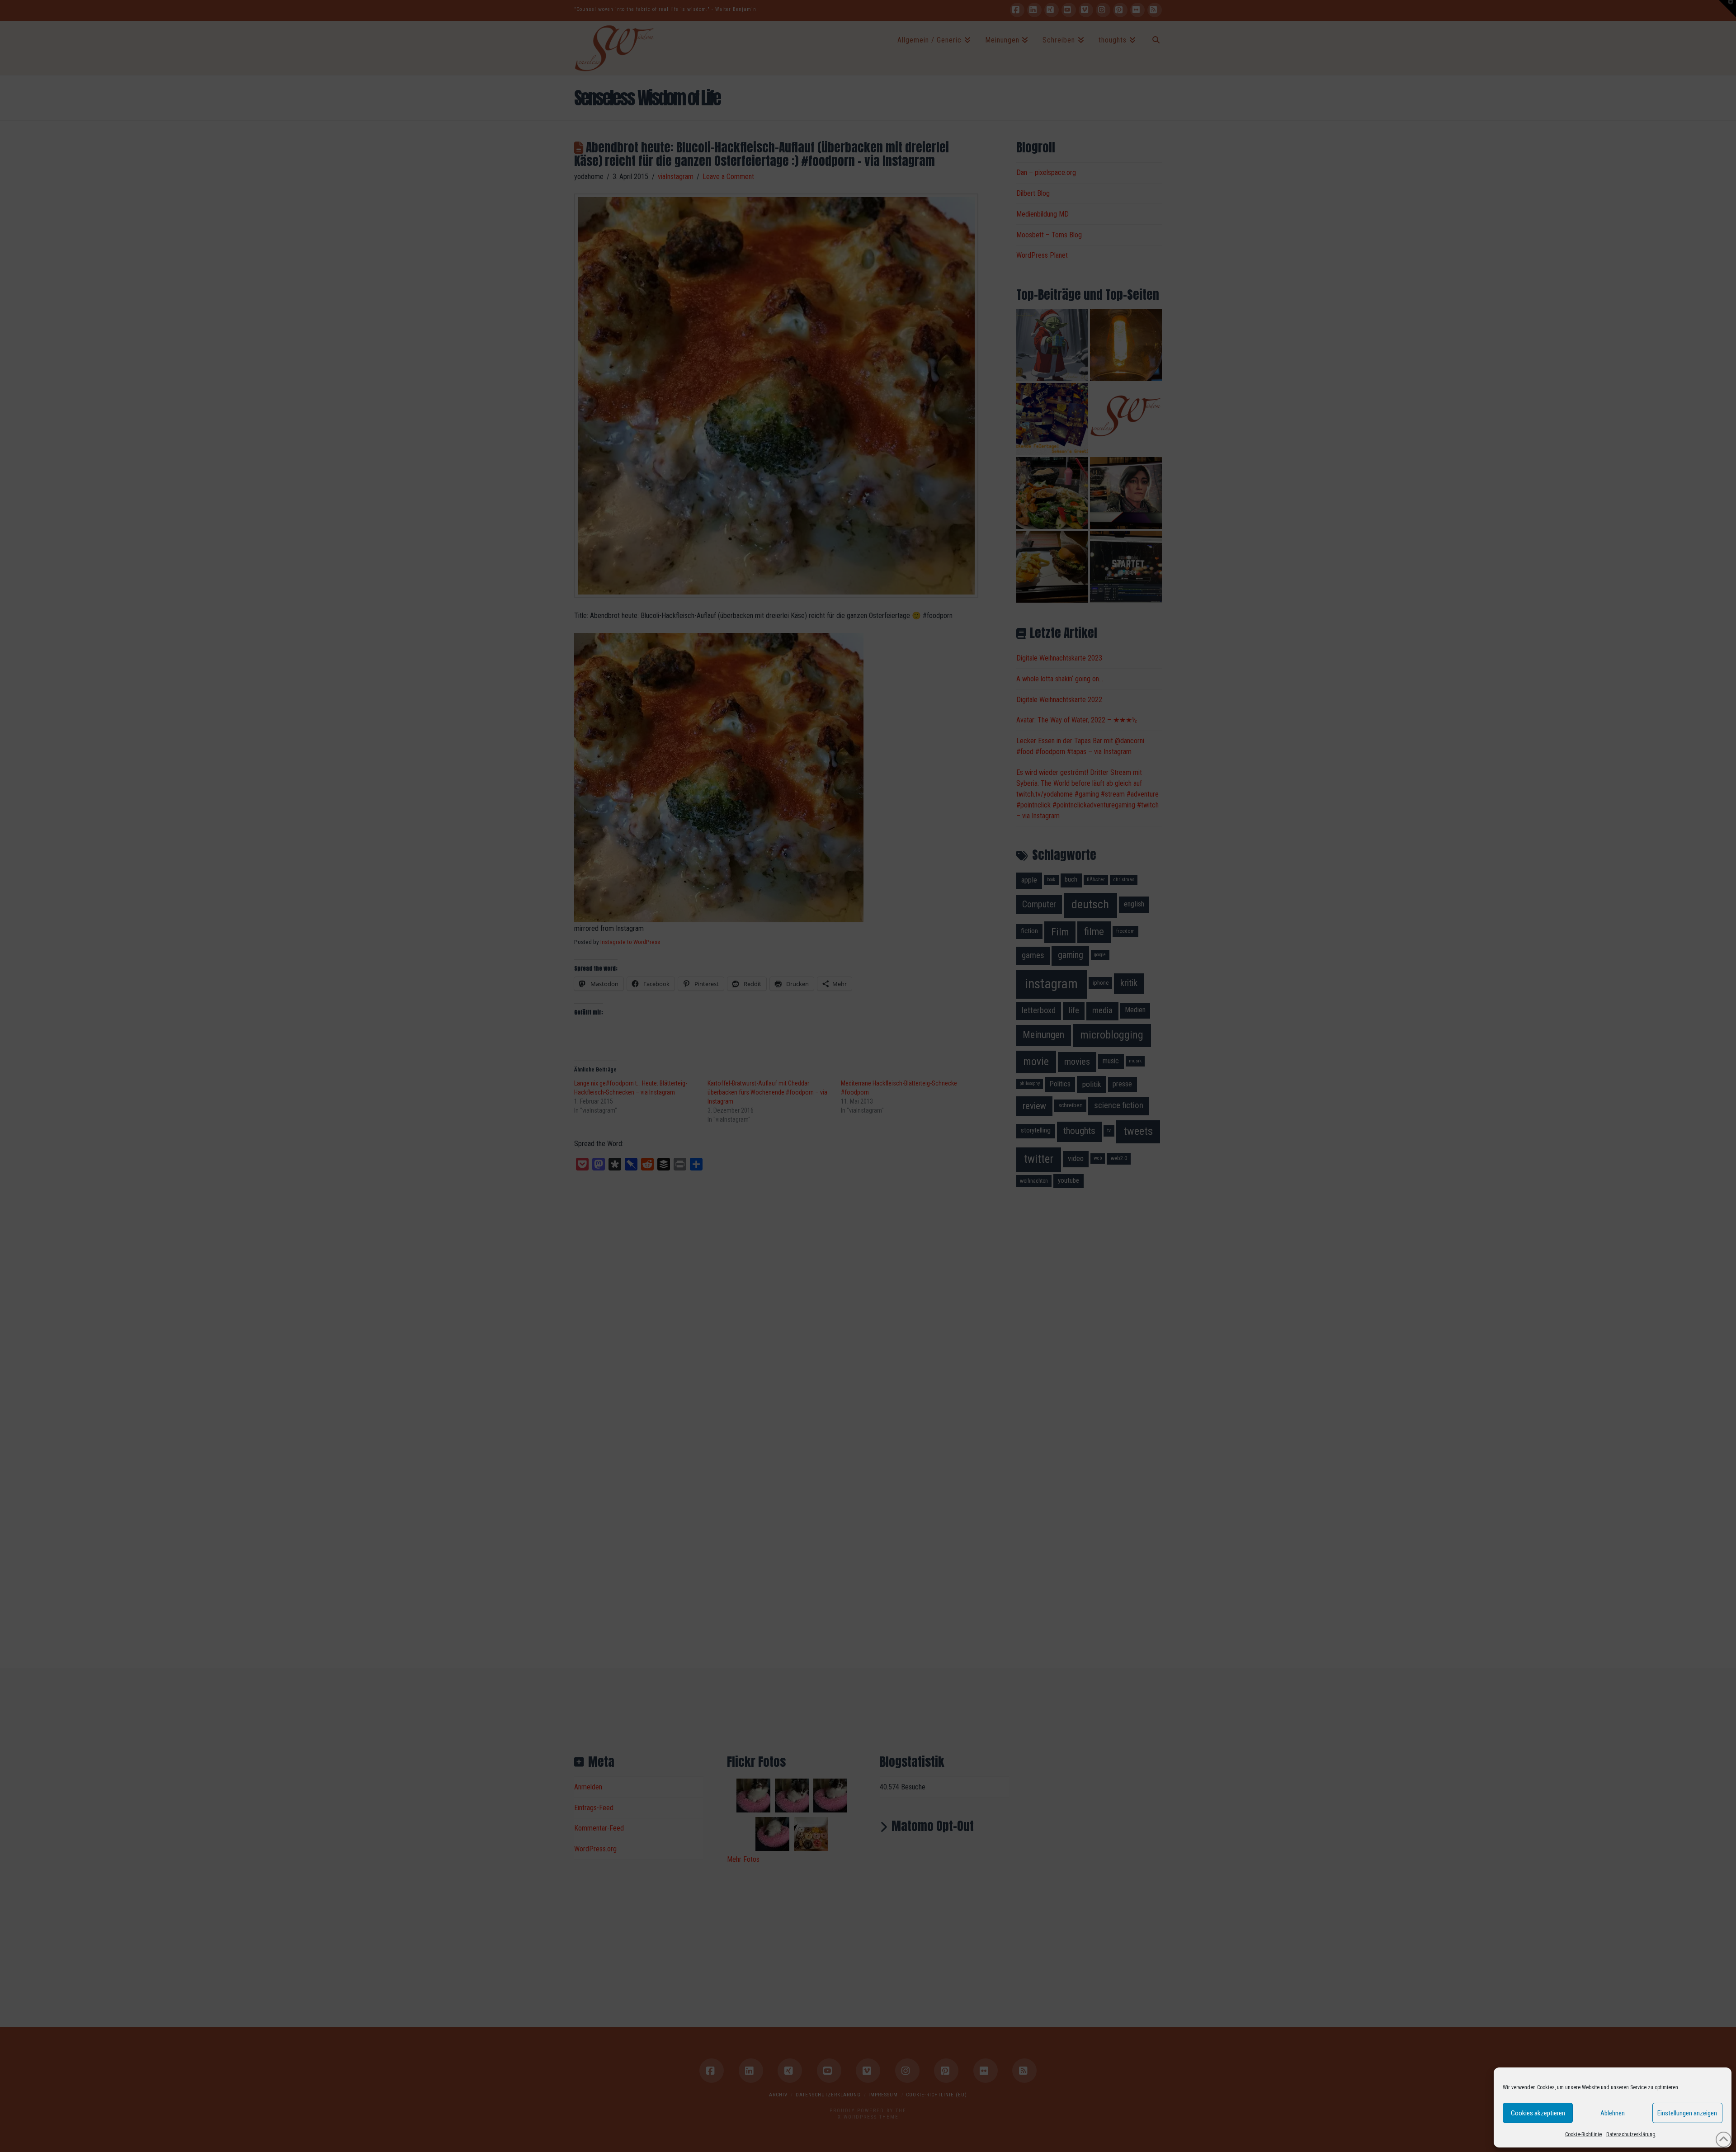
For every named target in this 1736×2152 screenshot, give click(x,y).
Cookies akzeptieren (1538, 2113)
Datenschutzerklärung (1631, 2134)
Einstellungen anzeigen (1687, 2113)
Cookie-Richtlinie (1583, 2134)
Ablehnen (1613, 2113)
